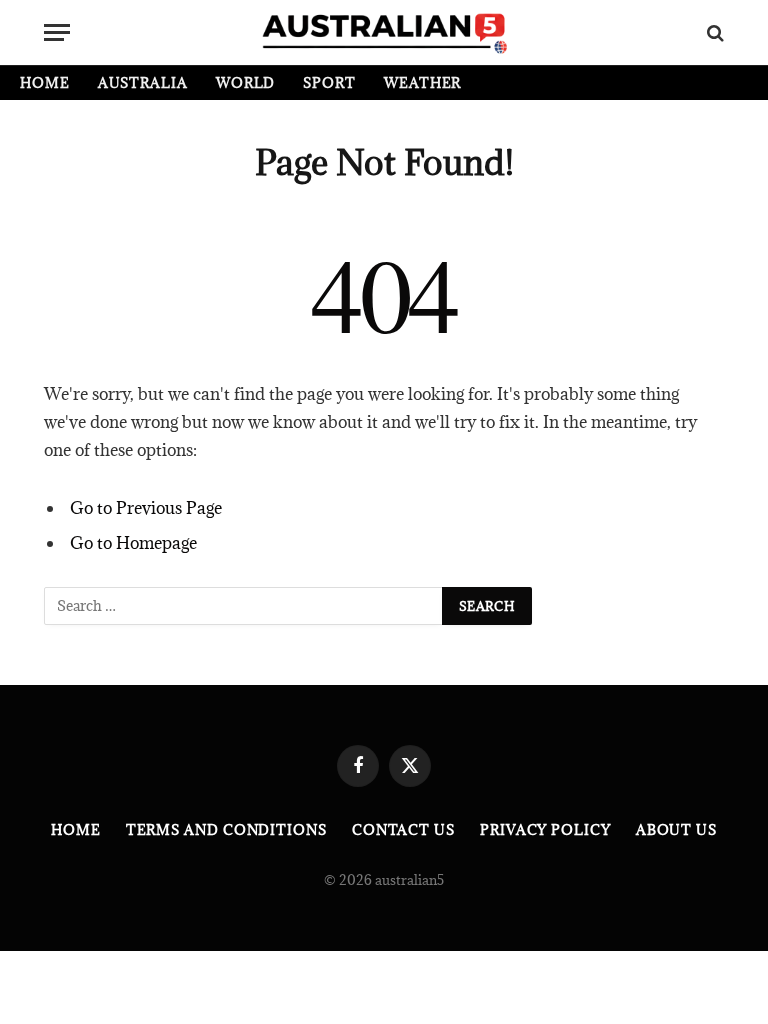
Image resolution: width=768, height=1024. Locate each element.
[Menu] (57, 32)
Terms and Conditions (226, 830)
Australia (143, 83)
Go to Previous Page (146, 508)
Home (45, 83)
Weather (422, 83)
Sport (329, 83)
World (246, 83)
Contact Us (403, 830)
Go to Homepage (133, 543)
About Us (676, 830)
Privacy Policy (545, 830)
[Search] (713, 32)
